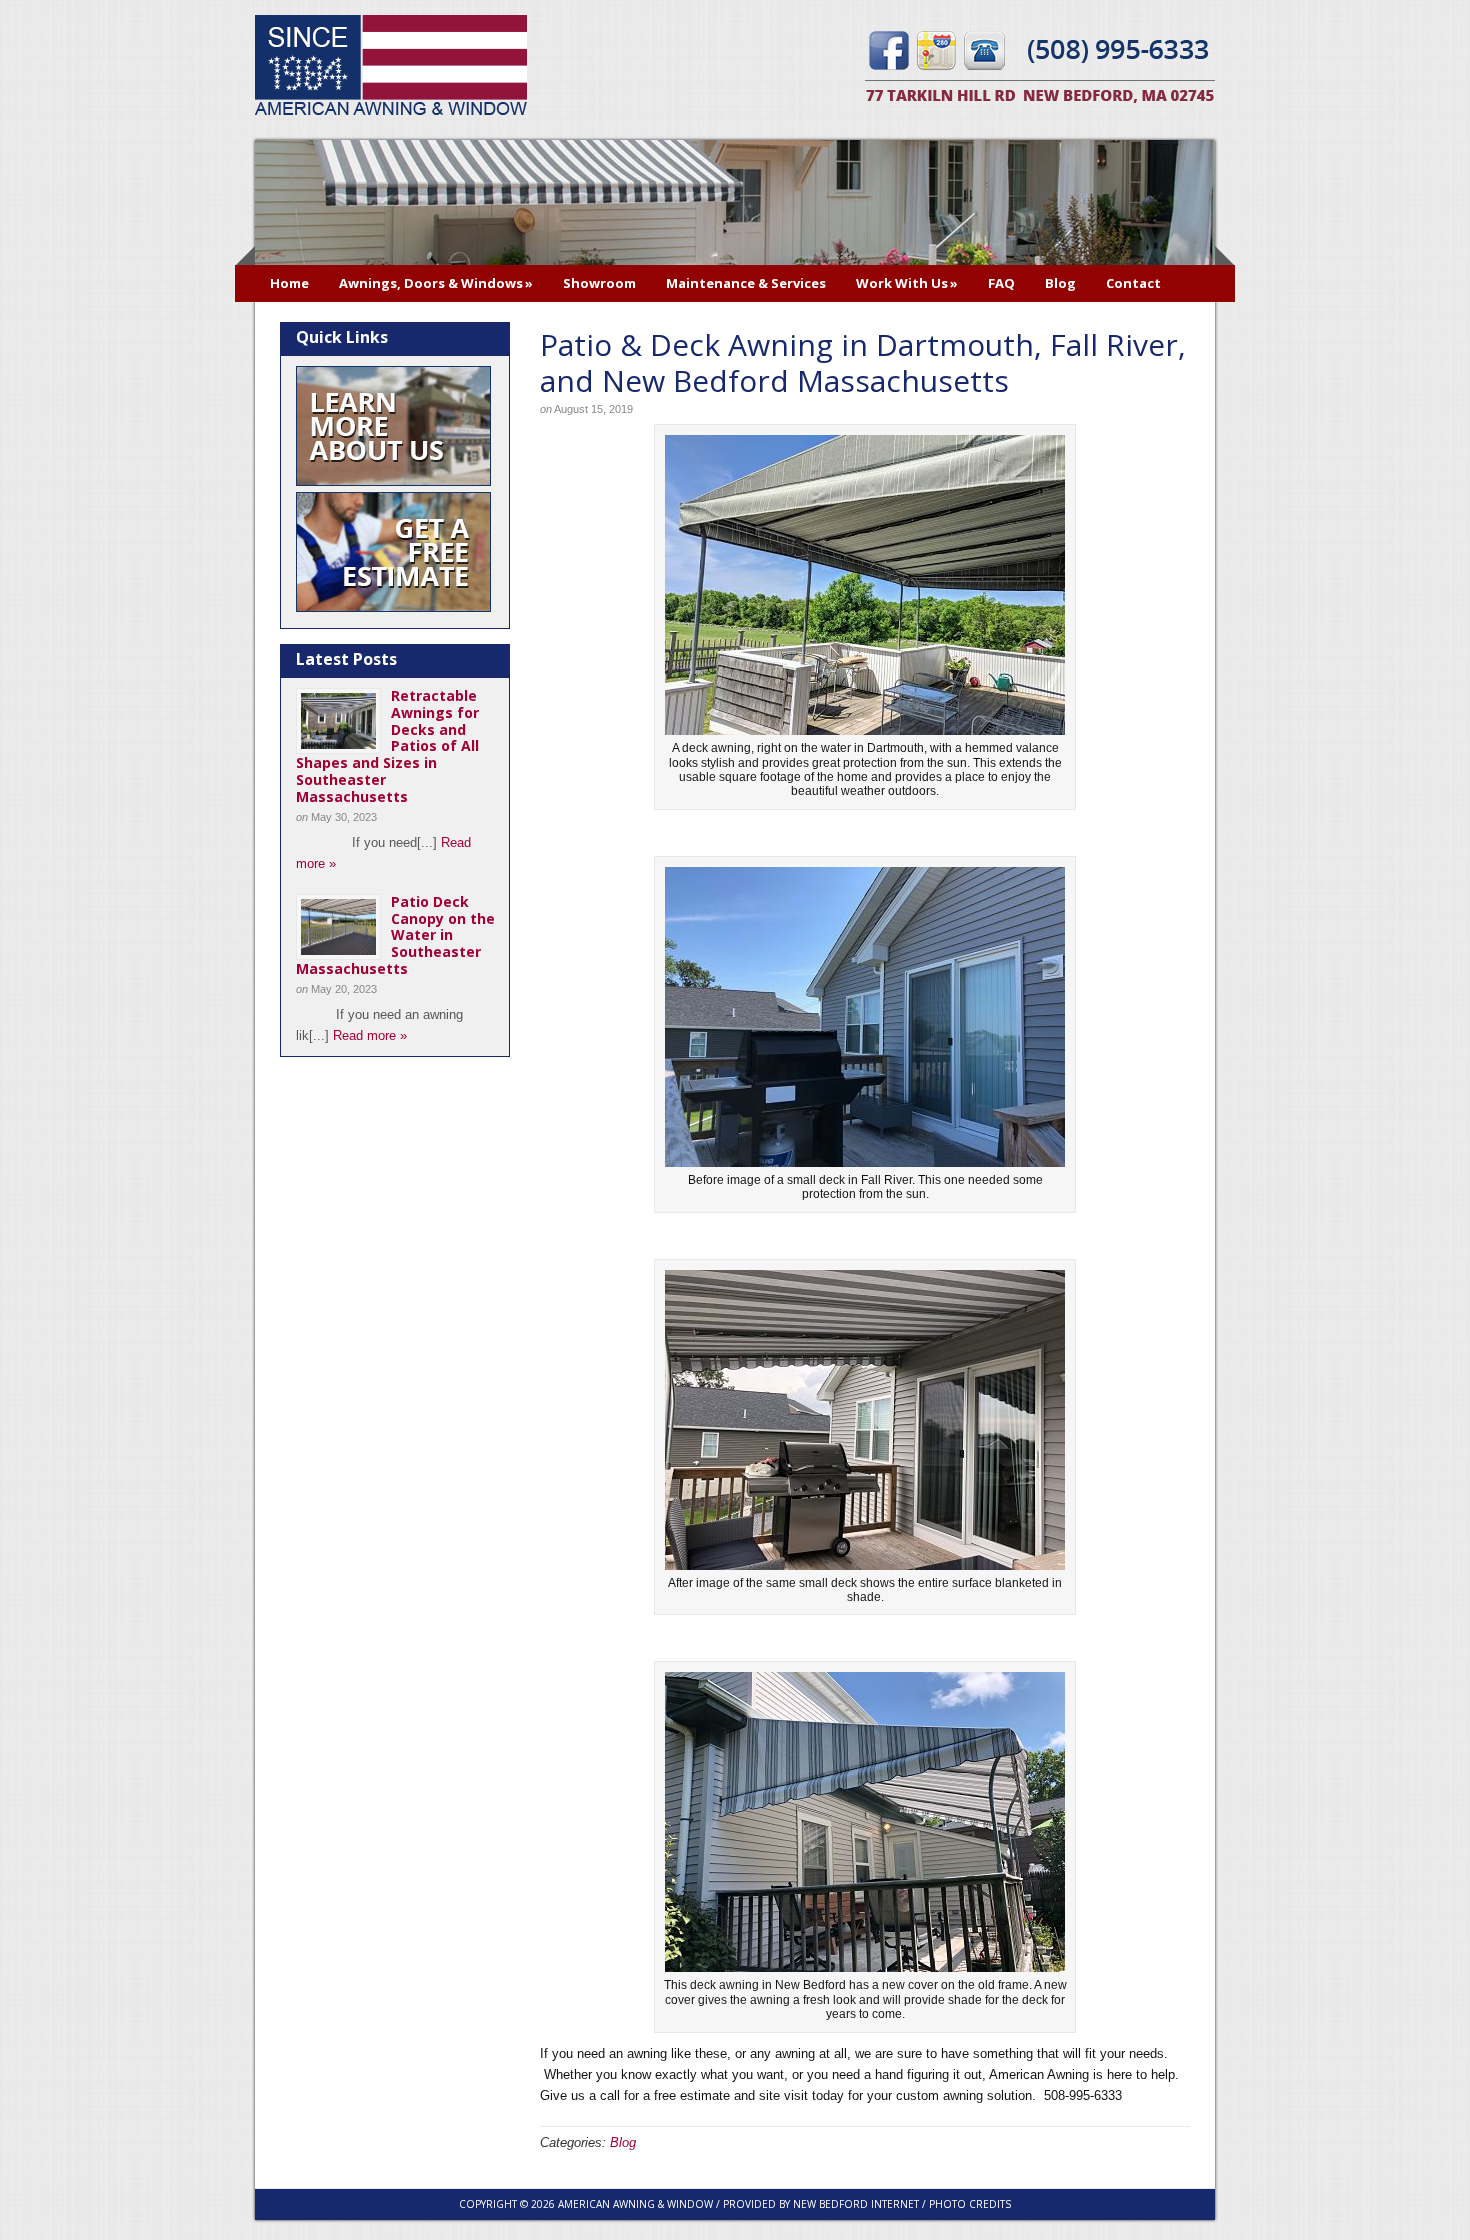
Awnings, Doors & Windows (436, 283)
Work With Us (907, 283)
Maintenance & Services (746, 283)
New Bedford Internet (856, 2204)
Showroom (599, 283)
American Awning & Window (391, 67)
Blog (1060, 283)
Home (289, 283)
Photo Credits (970, 2204)
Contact (1133, 283)
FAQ (1001, 283)
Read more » (370, 1035)
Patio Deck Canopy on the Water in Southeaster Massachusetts (395, 935)
